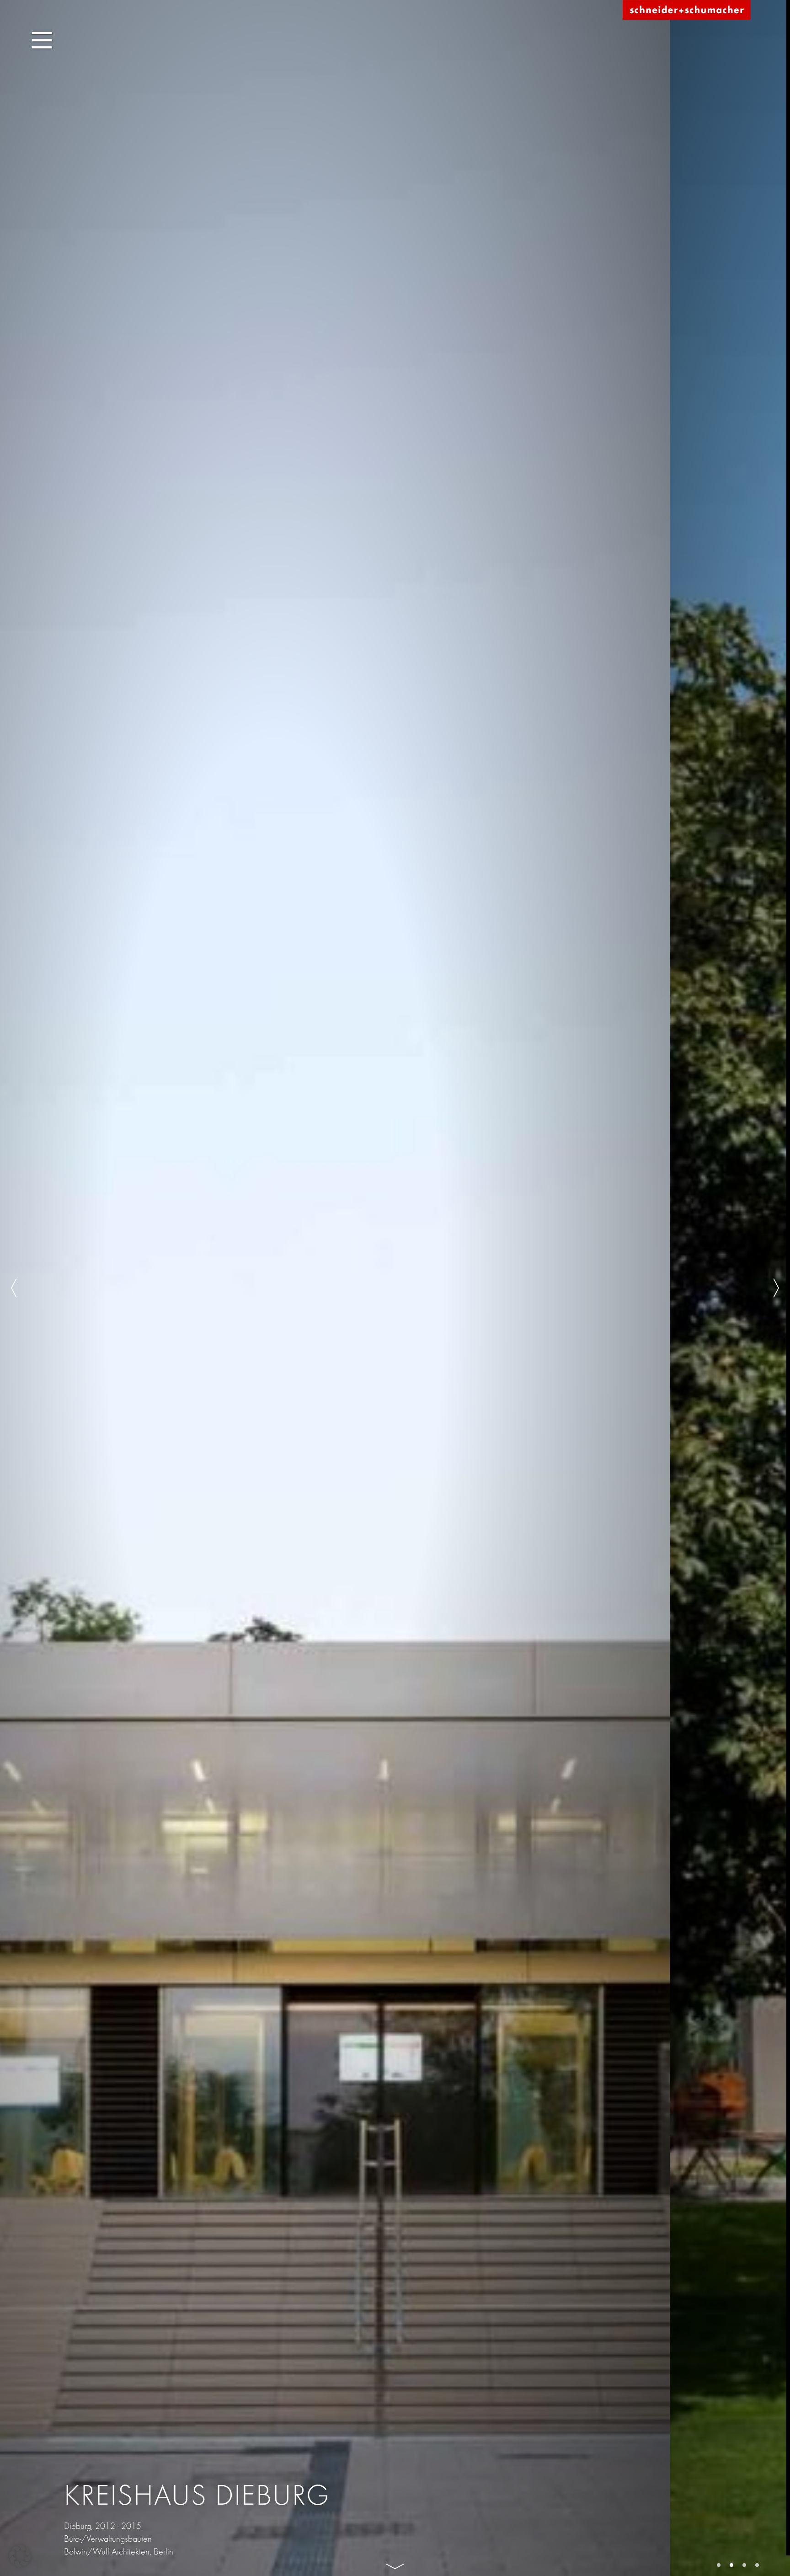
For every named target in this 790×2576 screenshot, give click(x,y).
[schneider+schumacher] (687, 10)
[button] (20, 2556)
